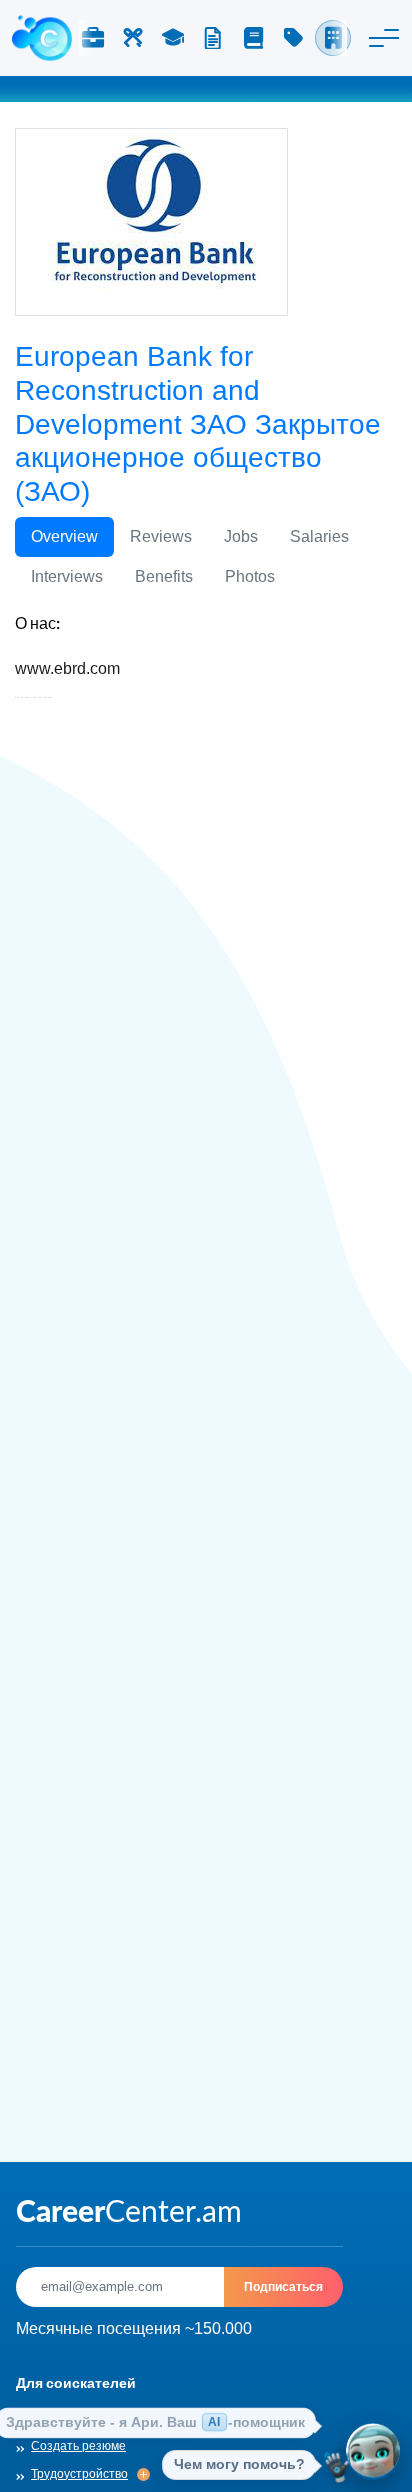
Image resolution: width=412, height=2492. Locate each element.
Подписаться (283, 2286)
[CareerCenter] (42, 38)
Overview (64, 536)
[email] (120, 2287)
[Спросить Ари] (373, 2453)
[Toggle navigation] (384, 38)
